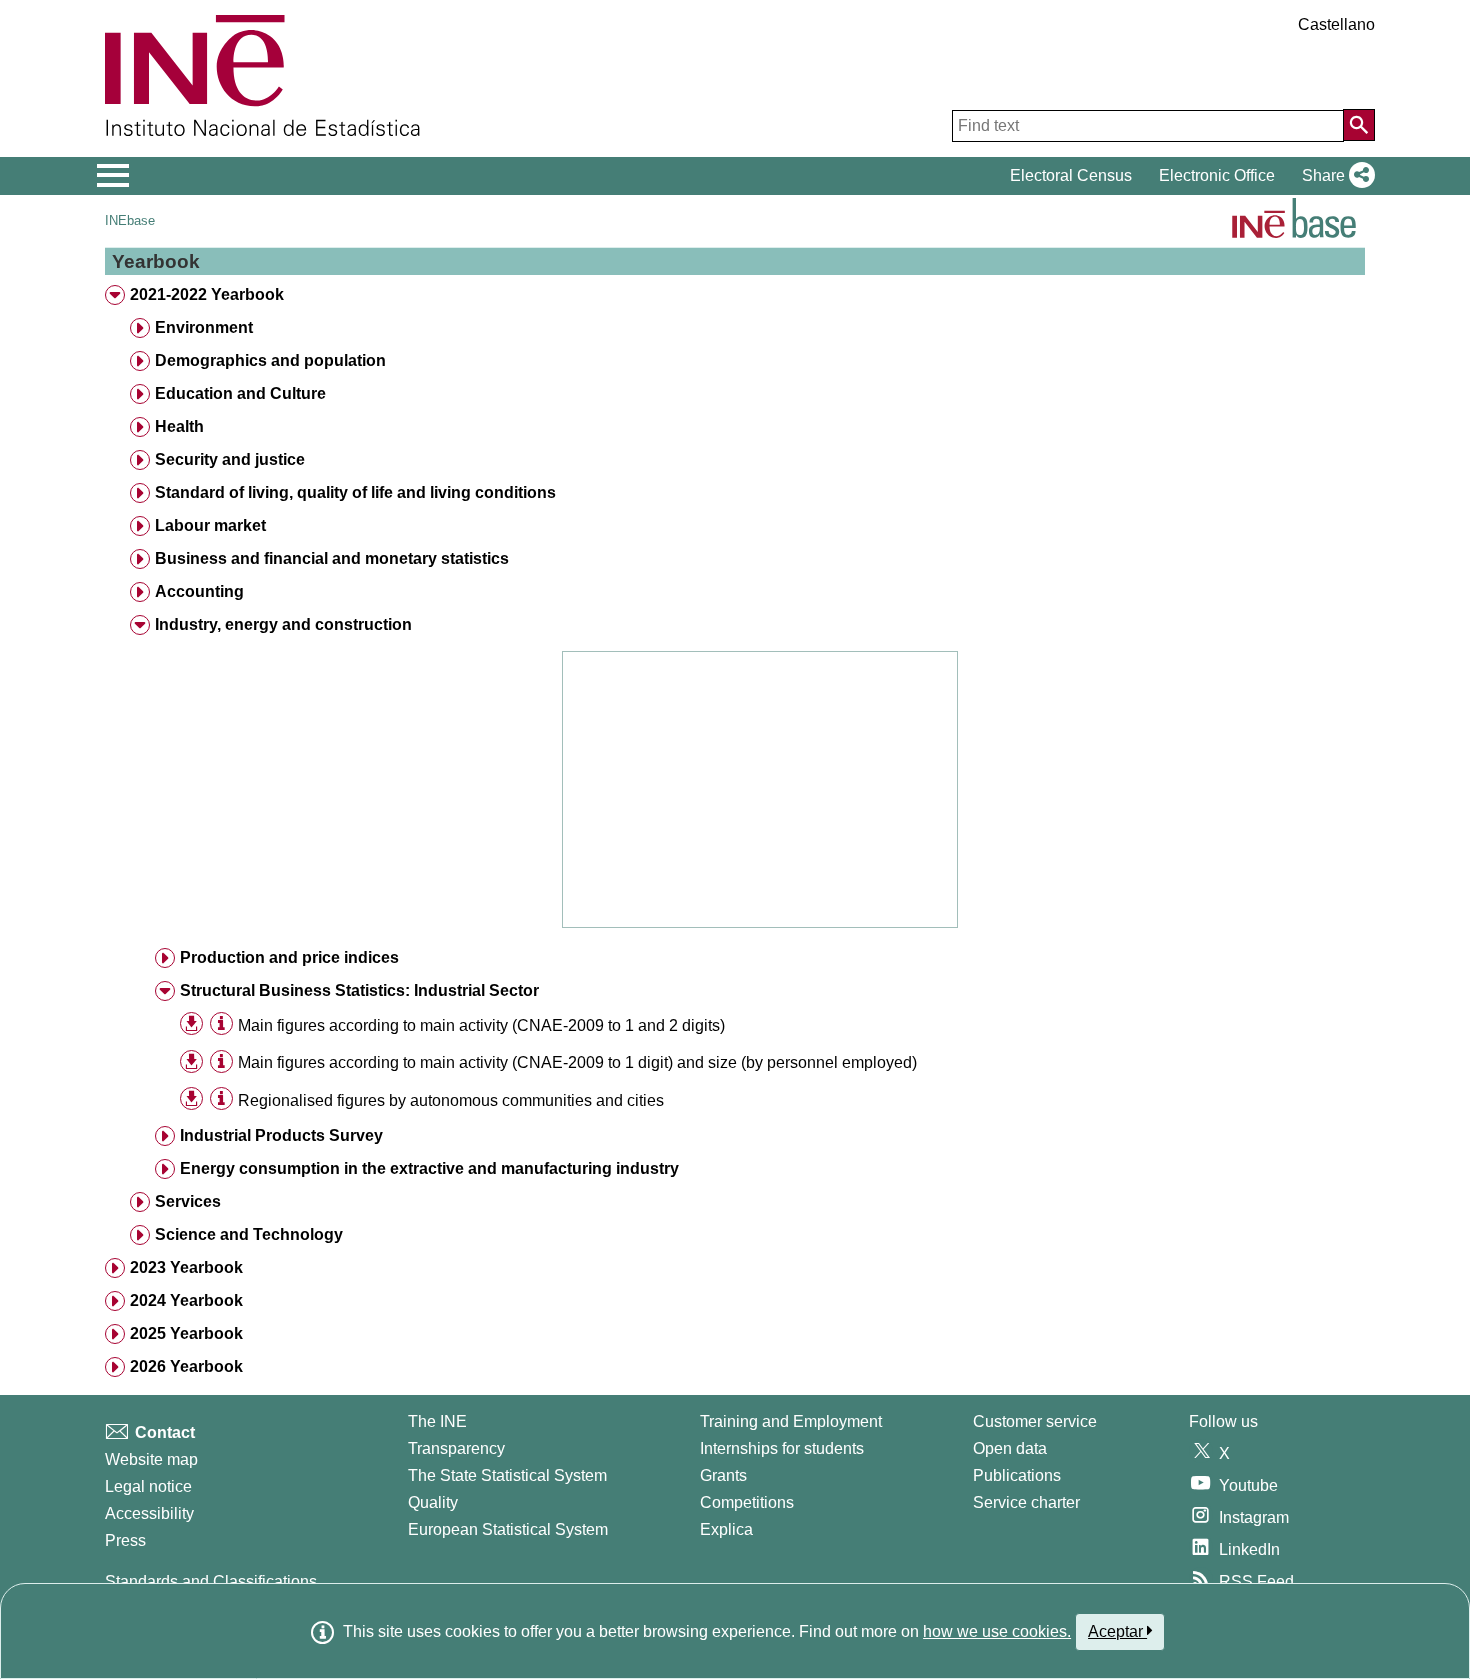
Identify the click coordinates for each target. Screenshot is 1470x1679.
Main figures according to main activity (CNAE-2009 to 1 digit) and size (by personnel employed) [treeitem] (577, 1062)
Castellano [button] (1336, 24)
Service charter (1026, 1502)
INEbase (130, 220)
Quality (433, 1502)
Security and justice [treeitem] (230, 459)
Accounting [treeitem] (199, 591)
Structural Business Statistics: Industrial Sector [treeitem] (359, 990)
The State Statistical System (507, 1475)
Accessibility (149, 1513)
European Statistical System (508, 1529)
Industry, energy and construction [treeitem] (283, 624)
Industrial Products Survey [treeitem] (281, 1135)
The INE (437, 1421)
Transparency (456, 1448)
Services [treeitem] (188, 1201)
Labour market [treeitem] (210, 525)
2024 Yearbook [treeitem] (186, 1300)
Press (125, 1540)
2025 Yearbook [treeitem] (186, 1333)
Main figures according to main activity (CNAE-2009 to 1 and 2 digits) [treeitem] (481, 1025)
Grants (723, 1475)
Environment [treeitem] (204, 327)
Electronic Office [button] (1217, 175)
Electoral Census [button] (1071, 175)
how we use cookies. (997, 1631)
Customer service (1035, 1421)
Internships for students (782, 1448)
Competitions (747, 1502)
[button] (1334, 176)
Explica (726, 1529)
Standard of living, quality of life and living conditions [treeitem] (355, 492)
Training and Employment (791, 1421)
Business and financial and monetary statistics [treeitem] (332, 558)
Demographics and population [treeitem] (270, 360)
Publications (1017, 1475)
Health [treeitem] (179, 426)
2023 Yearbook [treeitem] (186, 1267)
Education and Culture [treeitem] (240, 393)
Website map (151, 1459)
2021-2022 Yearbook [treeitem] (207, 294)
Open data (1010, 1448)
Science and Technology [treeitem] (249, 1234)
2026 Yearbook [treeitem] (186, 1366)
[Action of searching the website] (1359, 125)
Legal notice (148, 1486)
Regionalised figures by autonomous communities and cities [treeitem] (451, 1100)
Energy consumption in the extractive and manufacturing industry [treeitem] (429, 1168)
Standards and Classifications (211, 1581)
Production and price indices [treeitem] (289, 957)
